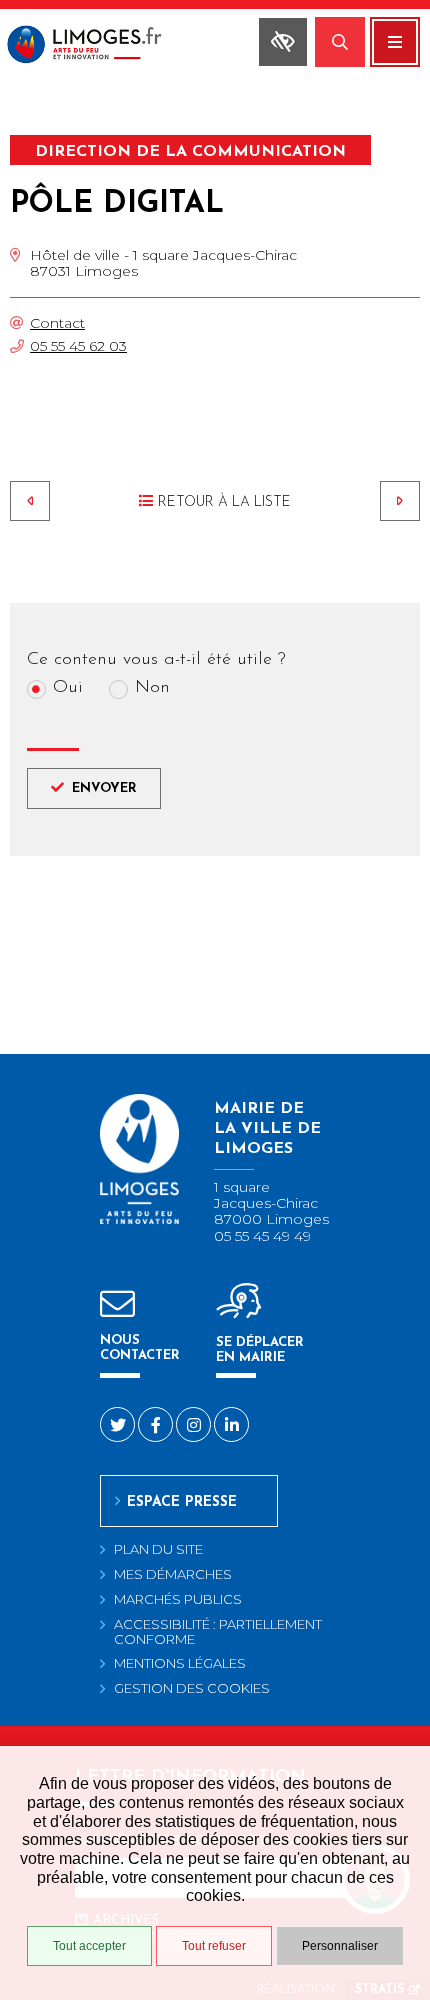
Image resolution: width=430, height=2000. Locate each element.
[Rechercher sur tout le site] (340, 42)
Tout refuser (214, 1946)
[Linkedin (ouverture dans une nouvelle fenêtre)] (231, 1424)
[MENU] (395, 42)
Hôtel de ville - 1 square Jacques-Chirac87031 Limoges (163, 263)
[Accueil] (105, 47)
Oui (68, 688)
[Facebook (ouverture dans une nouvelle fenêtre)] (155, 1424)
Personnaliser (340, 1946)
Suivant (400, 501)
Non (152, 688)
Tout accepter (89, 1946)
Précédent (30, 501)
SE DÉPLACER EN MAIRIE (260, 1350)
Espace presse (182, 1502)
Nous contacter (140, 1348)
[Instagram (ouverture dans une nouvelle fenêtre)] (193, 1424)
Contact (57, 323)
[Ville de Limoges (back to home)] (139, 1220)
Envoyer (104, 788)
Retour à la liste (224, 502)
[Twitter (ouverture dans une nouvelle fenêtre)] (117, 1424)
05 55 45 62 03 (78, 346)
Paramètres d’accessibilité (283, 42)
